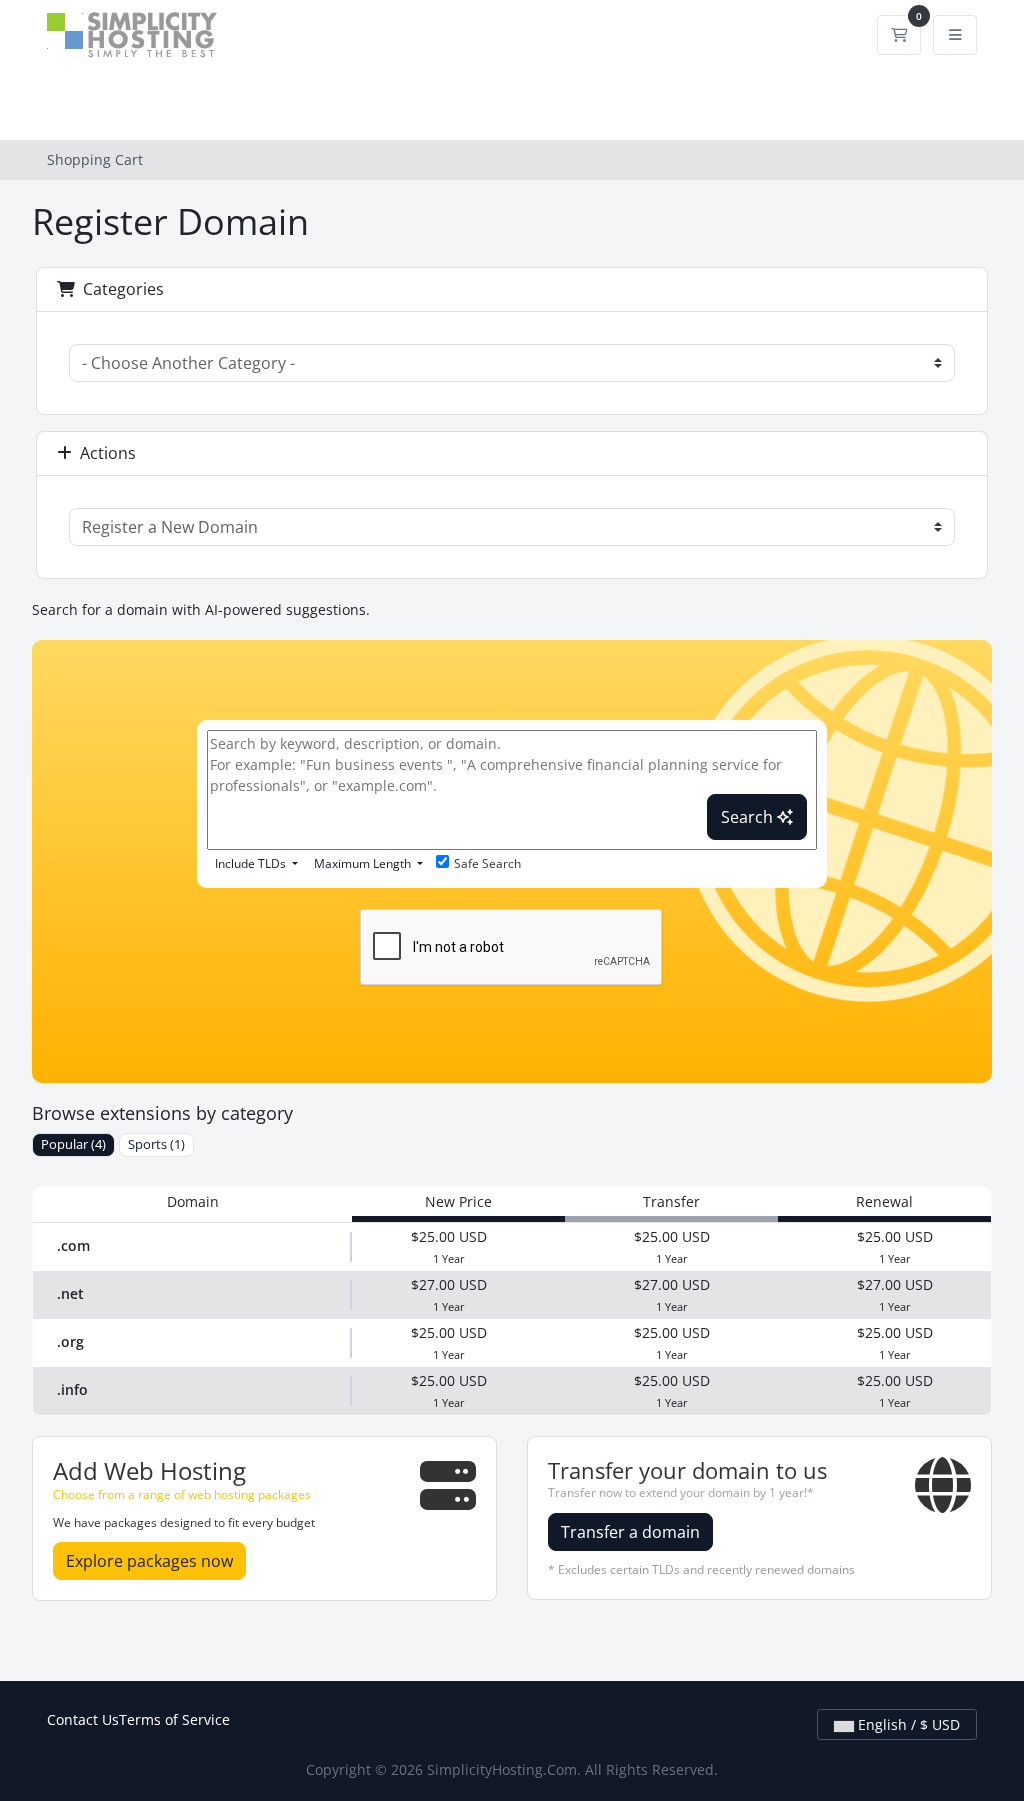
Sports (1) (156, 1144)
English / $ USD (907, 1724)
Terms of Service (174, 1719)
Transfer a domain (630, 1532)
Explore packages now (149, 1561)
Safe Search (487, 863)
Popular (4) (73, 1144)
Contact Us (83, 1719)
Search (749, 817)
